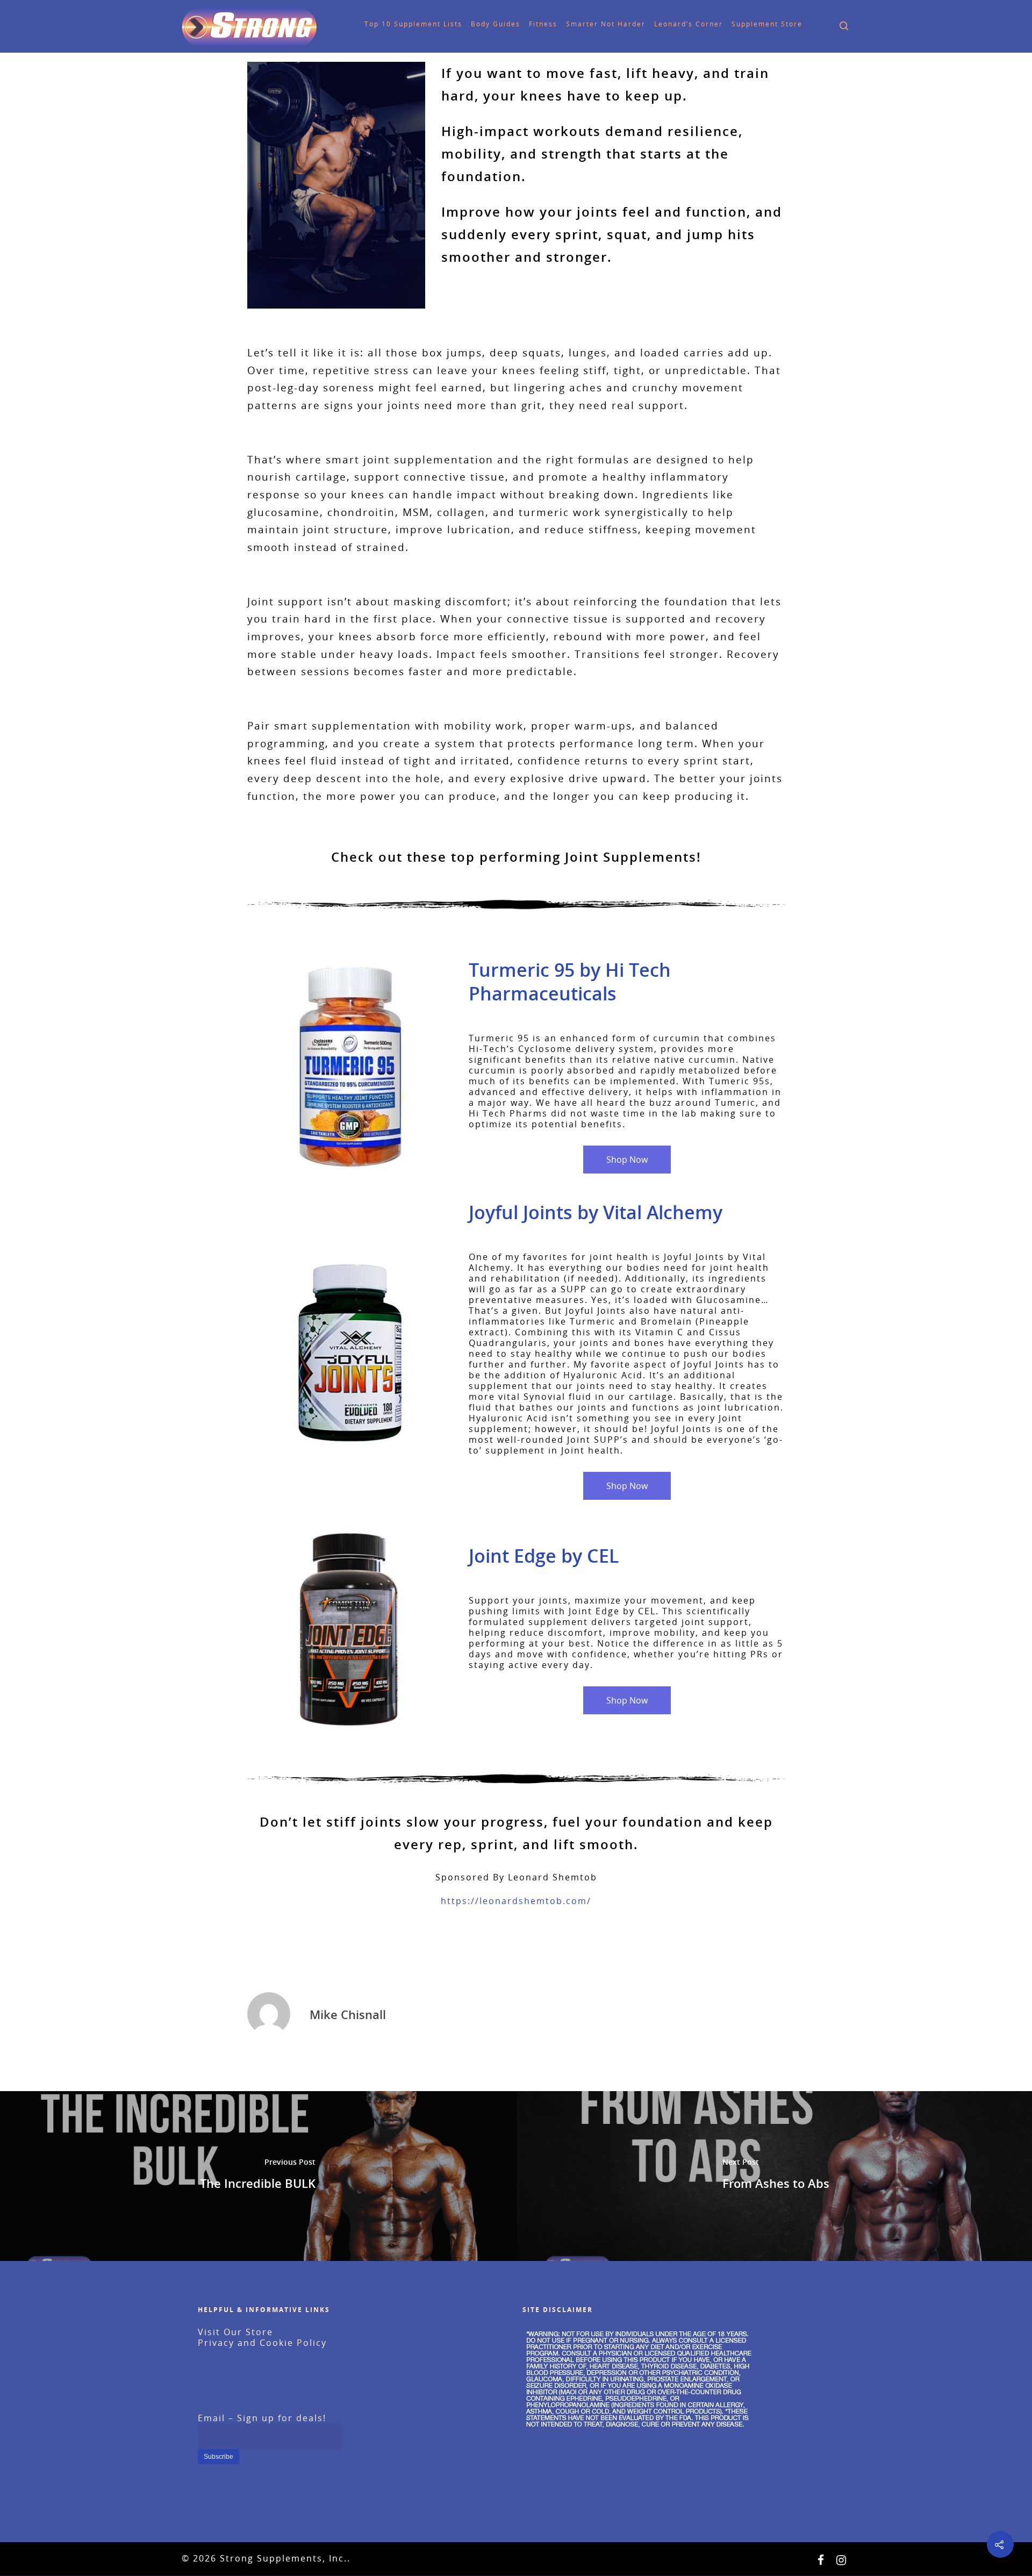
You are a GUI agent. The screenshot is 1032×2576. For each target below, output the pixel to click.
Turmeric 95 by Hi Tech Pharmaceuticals (570, 982)
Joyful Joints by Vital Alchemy (596, 1212)
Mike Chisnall (348, 2014)
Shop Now (627, 1160)
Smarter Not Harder (587, 24)
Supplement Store (748, 24)
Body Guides (477, 24)
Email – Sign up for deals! (262, 2418)
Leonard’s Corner (670, 24)
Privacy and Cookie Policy (262, 2343)
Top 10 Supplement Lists (395, 24)
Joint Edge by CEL (544, 1556)
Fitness (524, 24)
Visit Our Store (235, 2332)
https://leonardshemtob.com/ (516, 1901)
